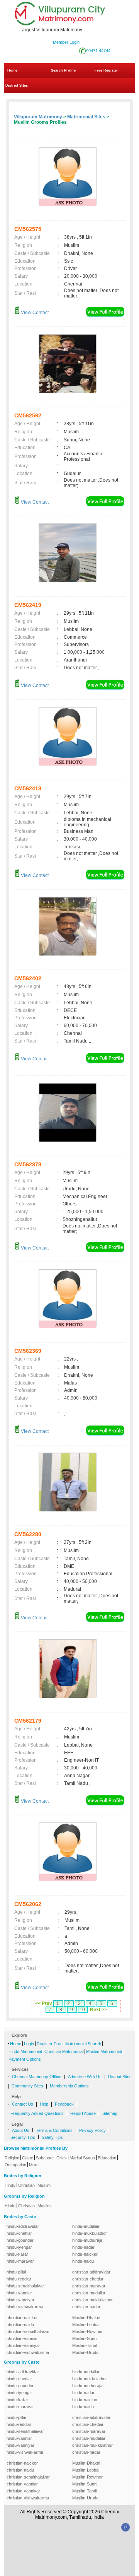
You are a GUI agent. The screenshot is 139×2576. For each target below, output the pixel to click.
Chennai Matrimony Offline (37, 2077)
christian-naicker (22, 2318)
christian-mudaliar (89, 2293)
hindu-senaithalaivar (25, 2286)
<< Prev (44, 2003)
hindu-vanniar (19, 2293)
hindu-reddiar (19, 2279)
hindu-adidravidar (23, 2226)
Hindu (10, 2185)
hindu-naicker (85, 2254)
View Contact (34, 313)
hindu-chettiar (19, 2233)
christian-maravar (89, 2286)
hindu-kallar (17, 2254)
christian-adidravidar (91, 2272)
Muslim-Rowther (87, 2332)
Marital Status (82, 2158)
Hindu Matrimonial (25, 2051)
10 (82, 2010)
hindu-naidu (83, 2261)
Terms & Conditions (54, 2130)
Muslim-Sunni (85, 2338)
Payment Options (25, 2059)
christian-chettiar (88, 2279)
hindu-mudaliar (86, 2226)
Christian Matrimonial (64, 2051)
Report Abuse (83, 2113)
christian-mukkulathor (92, 2300)
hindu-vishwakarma (25, 2307)
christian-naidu (20, 2325)
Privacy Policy (92, 2130)
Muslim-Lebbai (86, 2325)
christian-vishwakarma (28, 2352)
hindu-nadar (83, 2247)
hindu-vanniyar (20, 2300)
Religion (12, 2158)
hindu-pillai (16, 2272)
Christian (26, 2185)
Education (107, 2158)
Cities (62, 2158)
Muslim (44, 2185)
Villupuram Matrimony (38, 117)
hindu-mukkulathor (90, 2233)
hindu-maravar (20, 2261)
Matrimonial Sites (86, 117)
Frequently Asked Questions (37, 2113)
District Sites (17, 85)
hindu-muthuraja (87, 2240)
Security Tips (23, 2137)
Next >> (98, 2010)
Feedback (64, 2104)
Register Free (50, 2044)
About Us (21, 2130)
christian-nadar (86, 2307)
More (34, 2165)
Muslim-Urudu (85, 2352)
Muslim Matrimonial (104, 2051)
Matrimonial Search (83, 2044)
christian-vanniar (22, 2338)
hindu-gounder (20, 2240)
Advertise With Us (85, 2077)
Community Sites (27, 2086)
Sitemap (110, 2113)
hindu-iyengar (19, 2247)
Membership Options (69, 2086)
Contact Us (23, 2104)
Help (44, 2104)
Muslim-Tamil (84, 2345)
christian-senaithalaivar (28, 2332)
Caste (28, 2158)
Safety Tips (52, 2137)
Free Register (106, 70)
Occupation (15, 2165)
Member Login (66, 42)
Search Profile (63, 70)
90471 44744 (98, 51)
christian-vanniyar (23, 2345)
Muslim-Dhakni (86, 2318)
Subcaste (45, 2158)
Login (29, 2044)
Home (12, 70)
